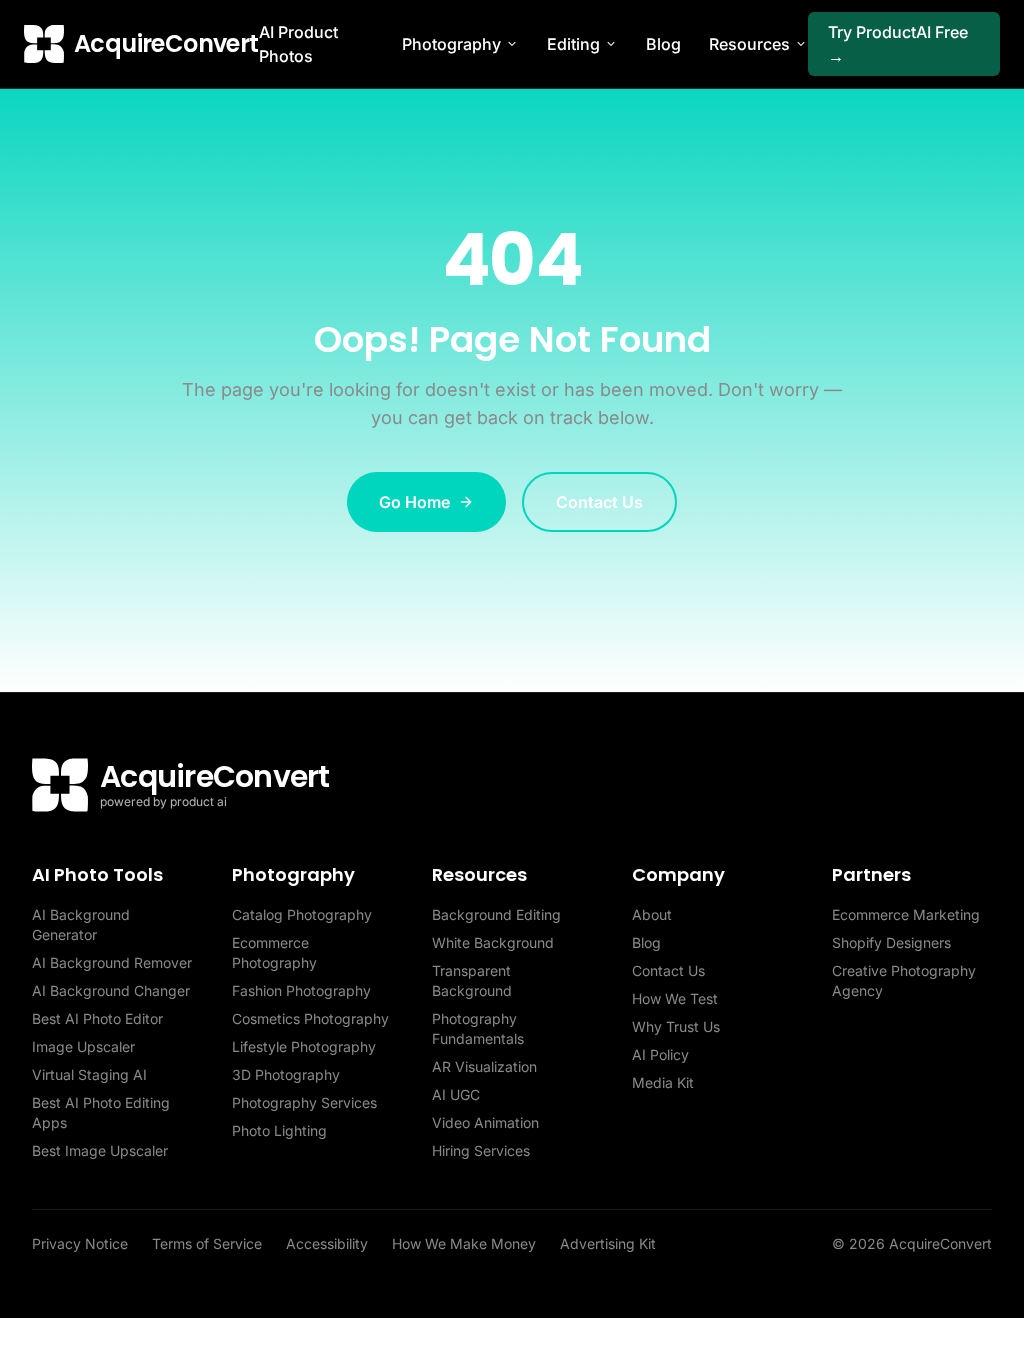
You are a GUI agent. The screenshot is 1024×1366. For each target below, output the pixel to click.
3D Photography (286, 1074)
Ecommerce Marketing (906, 914)
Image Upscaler (83, 1046)
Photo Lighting (279, 1130)
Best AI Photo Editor (97, 1018)
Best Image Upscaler (100, 1150)
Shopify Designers (891, 942)
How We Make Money (464, 1243)
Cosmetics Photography (310, 1018)
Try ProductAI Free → (898, 44)
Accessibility (327, 1243)
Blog (663, 44)
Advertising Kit (608, 1243)
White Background (493, 942)
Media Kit (663, 1082)
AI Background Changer (111, 990)
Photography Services (304, 1102)
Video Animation (485, 1122)
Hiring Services (481, 1150)
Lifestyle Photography (304, 1046)
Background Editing (496, 914)
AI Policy (660, 1054)
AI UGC (456, 1094)
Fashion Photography (301, 990)
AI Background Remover (112, 962)
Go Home (414, 502)
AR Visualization (484, 1066)
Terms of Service (207, 1243)
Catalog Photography (302, 914)
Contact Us (599, 502)
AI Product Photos (298, 44)
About (652, 914)
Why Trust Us (676, 1026)
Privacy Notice (80, 1243)
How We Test (675, 998)
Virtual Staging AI (89, 1074)
